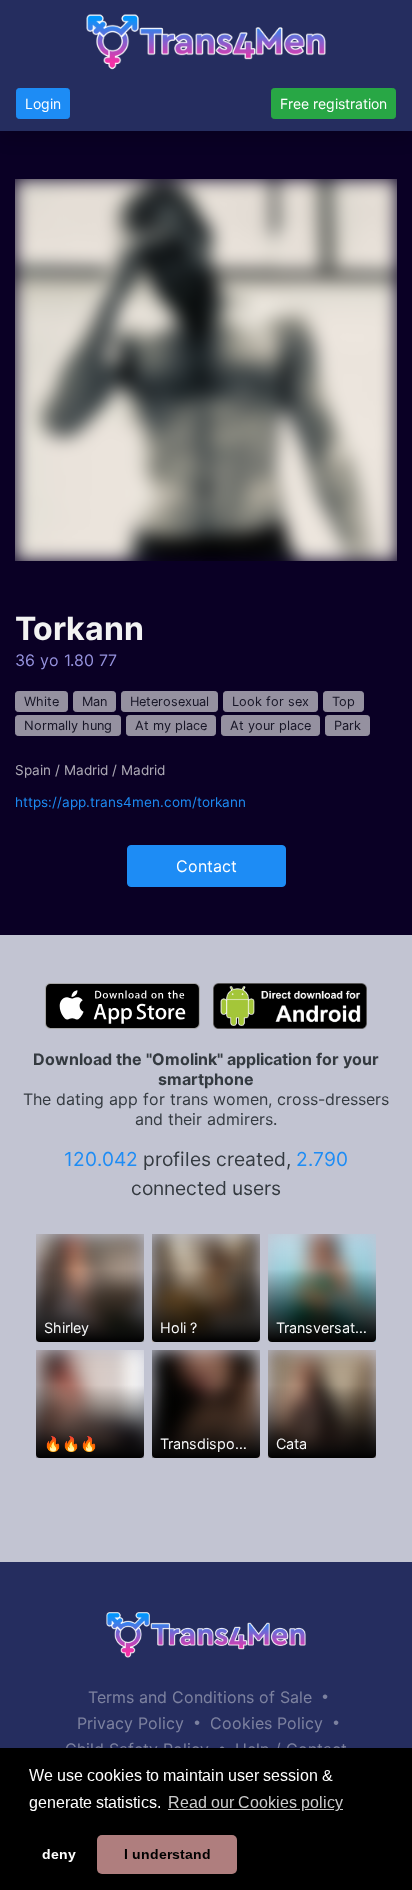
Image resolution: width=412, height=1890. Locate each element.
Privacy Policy (130, 1723)
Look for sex (270, 701)
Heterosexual (169, 701)
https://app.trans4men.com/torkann (130, 802)
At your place (270, 725)
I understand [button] (167, 1854)
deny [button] (59, 1854)
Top (343, 701)
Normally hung (68, 725)
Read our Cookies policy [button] (255, 1802)
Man (94, 701)
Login (43, 103)
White (41, 701)
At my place (171, 725)
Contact (206, 866)
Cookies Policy (266, 1723)
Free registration (333, 103)
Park (347, 725)
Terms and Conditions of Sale (200, 1697)
